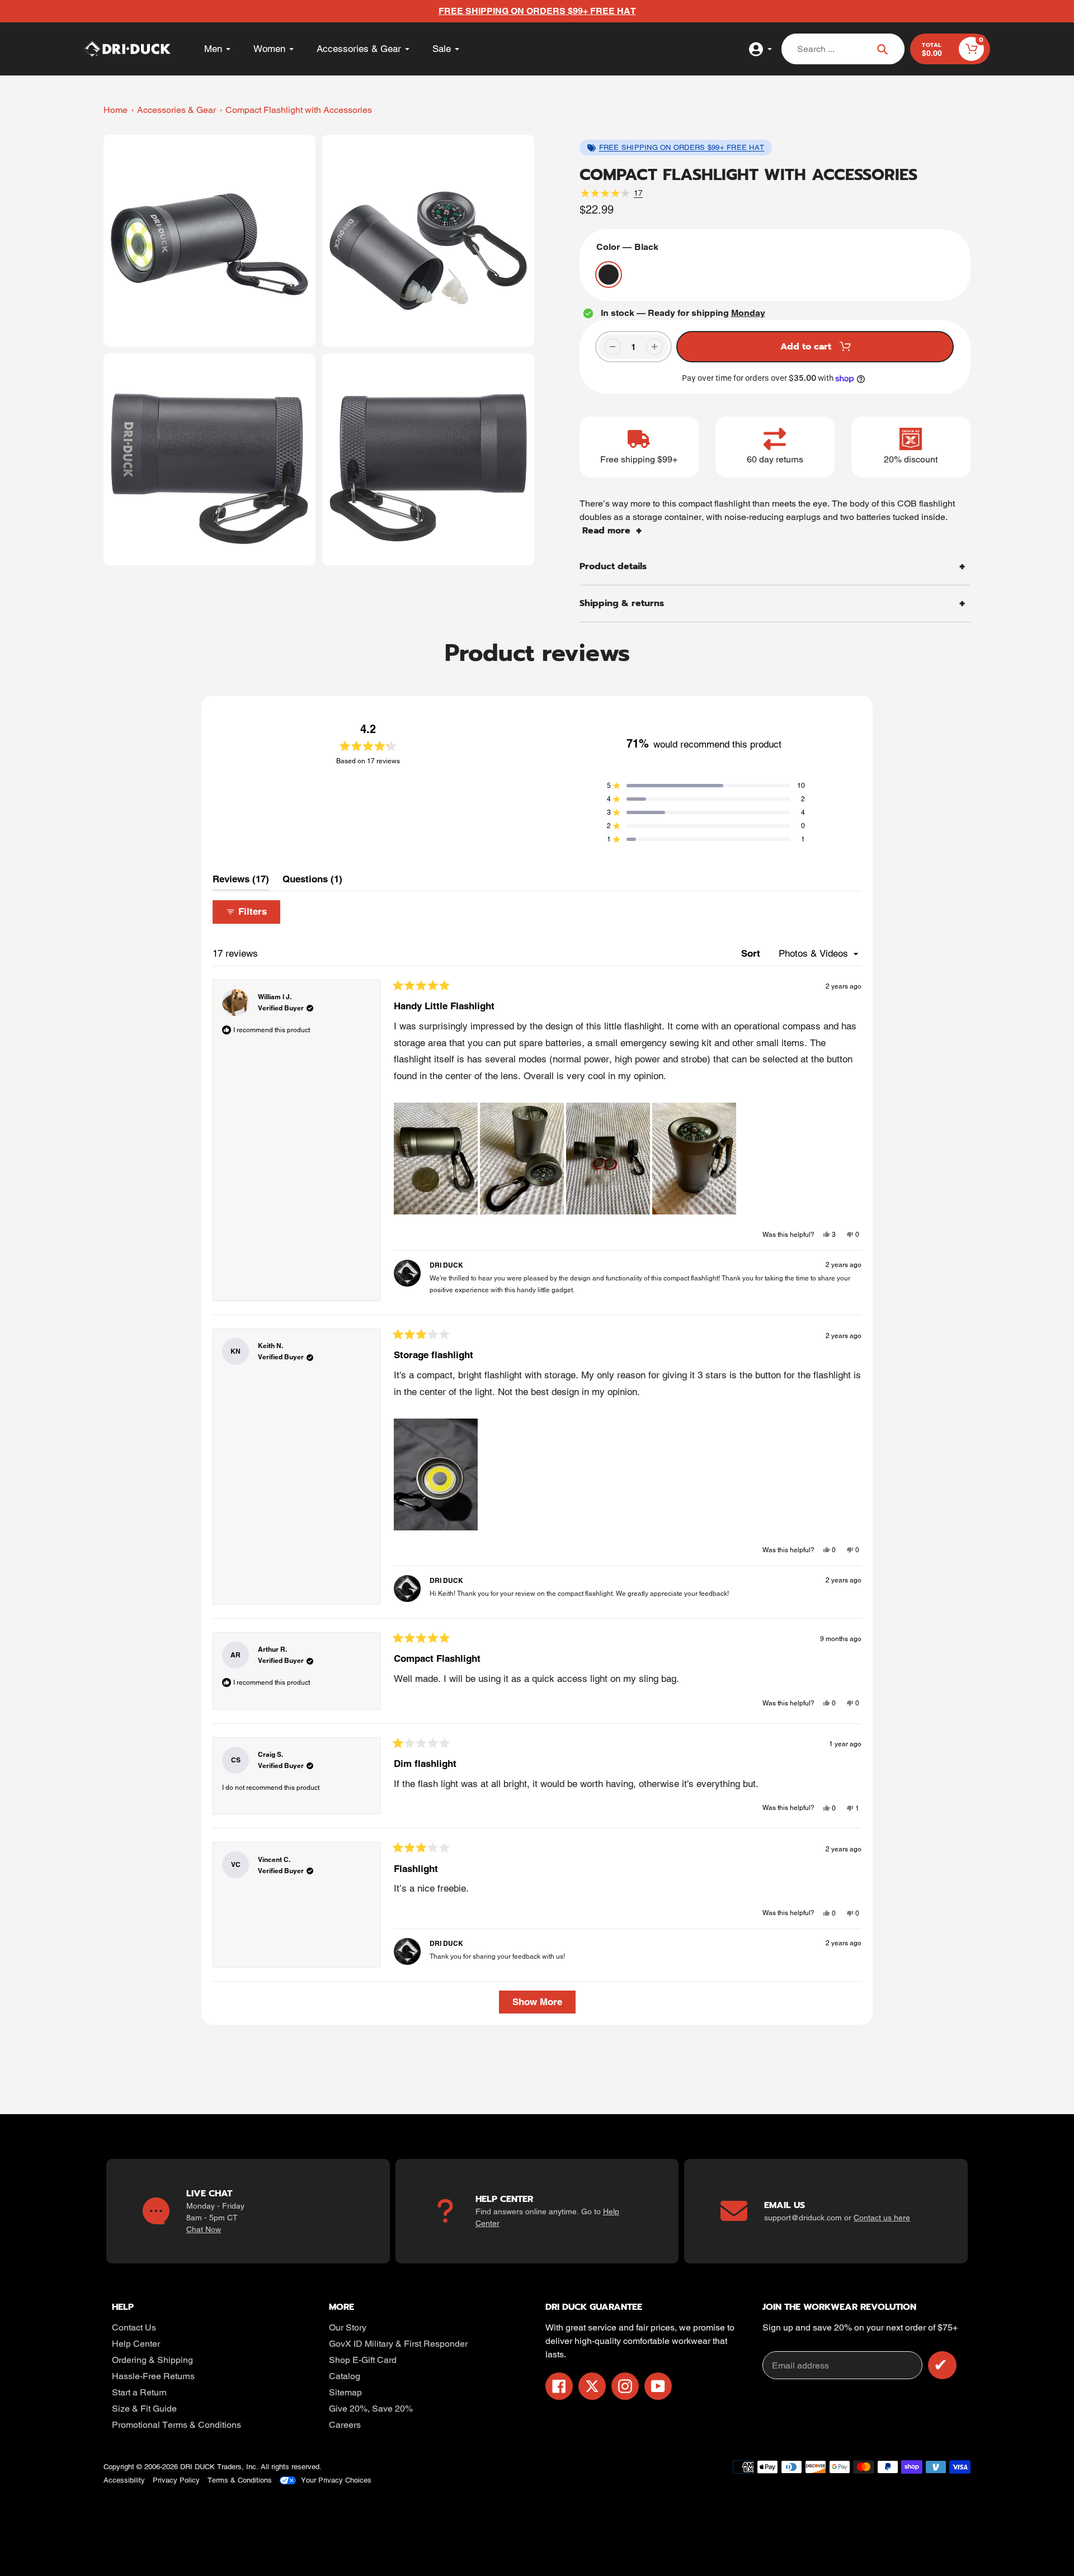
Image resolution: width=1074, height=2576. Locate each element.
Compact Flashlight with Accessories (299, 110)
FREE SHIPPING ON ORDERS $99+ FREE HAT (682, 147)
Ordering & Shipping (152, 2360)
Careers (345, 2425)
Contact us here (882, 2218)
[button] (706, 786)
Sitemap (345, 2392)
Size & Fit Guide (144, 2409)
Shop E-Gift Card (363, 2360)
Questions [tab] (312, 882)
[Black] (609, 275)
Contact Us (134, 2327)
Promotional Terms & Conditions (176, 2425)
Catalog (345, 2376)
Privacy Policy (176, 2480)
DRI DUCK (197, 2467)
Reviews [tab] (241, 882)
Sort (752, 953)
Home (116, 110)
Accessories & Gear (176, 110)
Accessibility (124, 2480)
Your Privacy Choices (336, 2480)
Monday (748, 313)
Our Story (348, 2327)
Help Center (136, 2344)
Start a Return (139, 2392)
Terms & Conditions (240, 2480)
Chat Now (204, 2229)
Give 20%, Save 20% (371, 2409)
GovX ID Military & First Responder (398, 2344)
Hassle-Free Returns (153, 2376)
